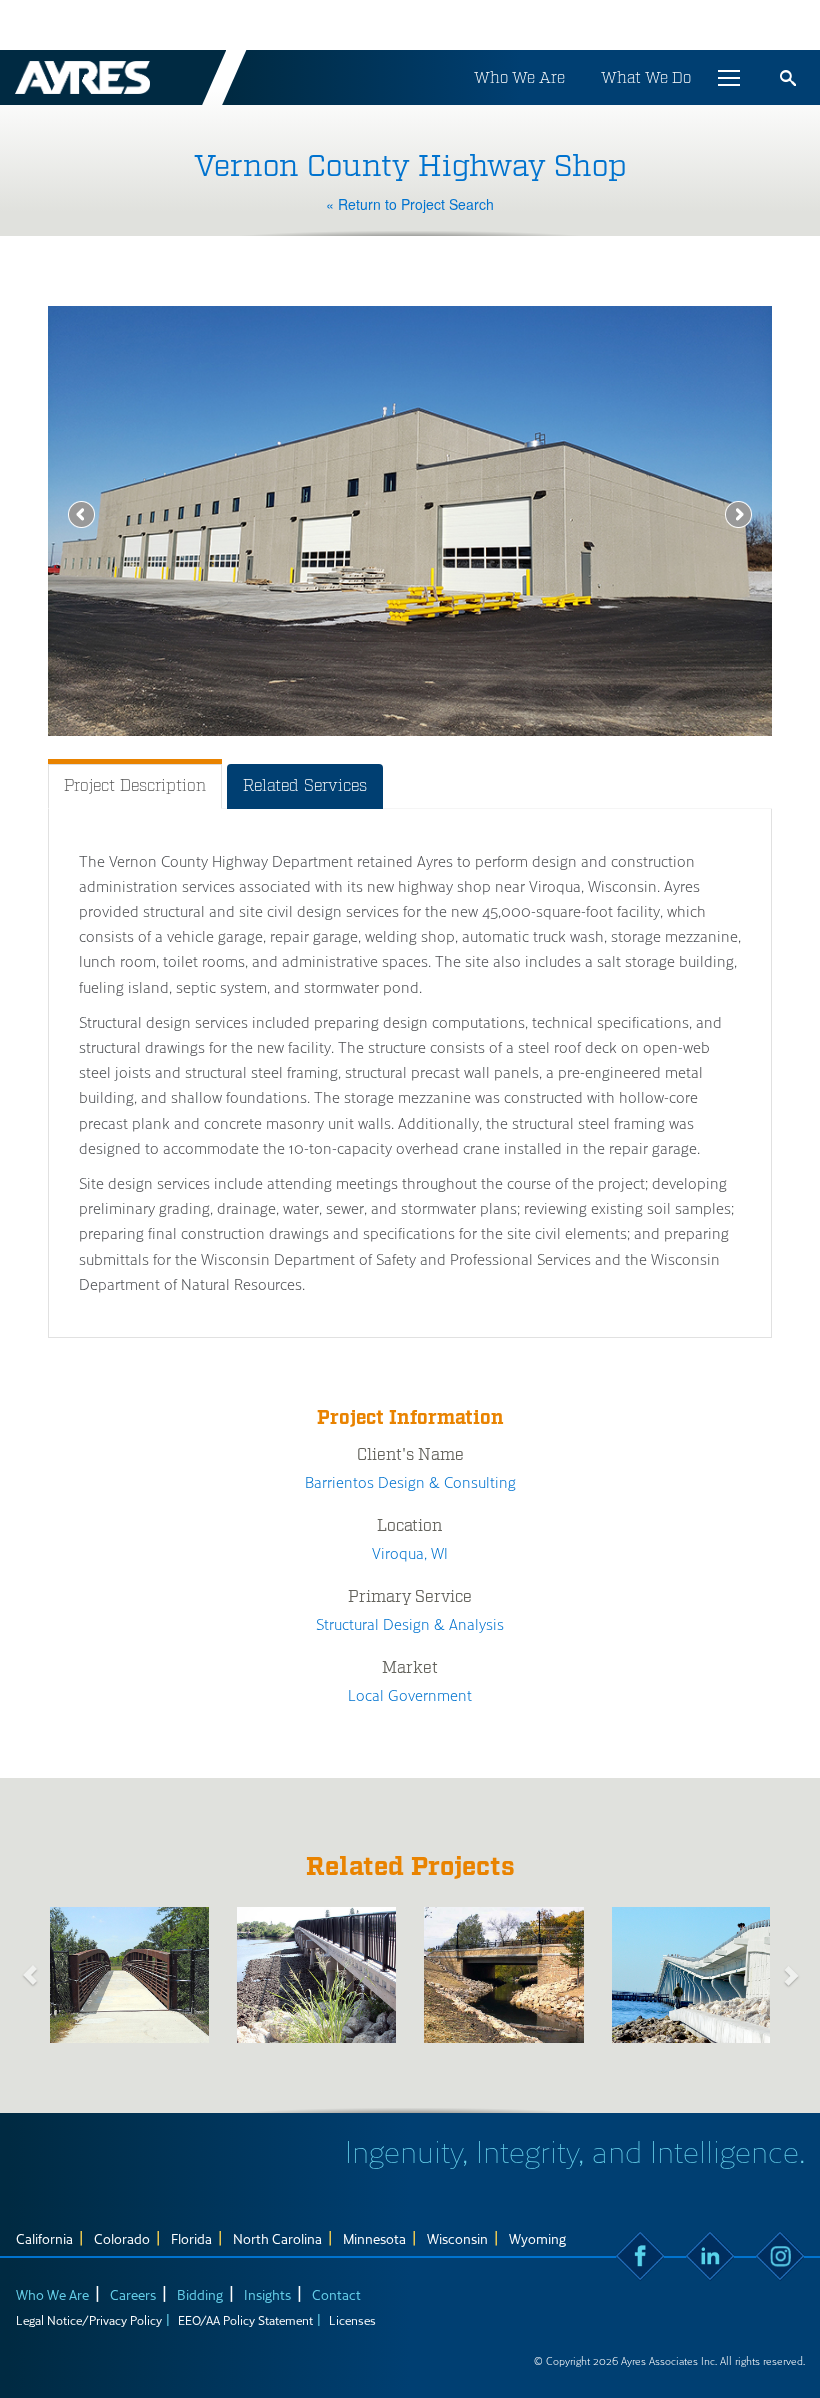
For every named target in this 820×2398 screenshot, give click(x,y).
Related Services (305, 785)
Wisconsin (457, 2238)
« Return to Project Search (410, 204)
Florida (191, 2238)
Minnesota (374, 2238)
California (44, 2238)
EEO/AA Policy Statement (245, 2320)
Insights (267, 2294)
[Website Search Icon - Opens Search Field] (788, 78)
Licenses (352, 2320)
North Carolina (277, 2238)
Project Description (135, 785)
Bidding (200, 2294)
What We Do (646, 77)
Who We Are (519, 77)
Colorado (122, 2238)
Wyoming (537, 2238)
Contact (336, 2294)
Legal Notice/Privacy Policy (89, 2320)
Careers (133, 2294)
